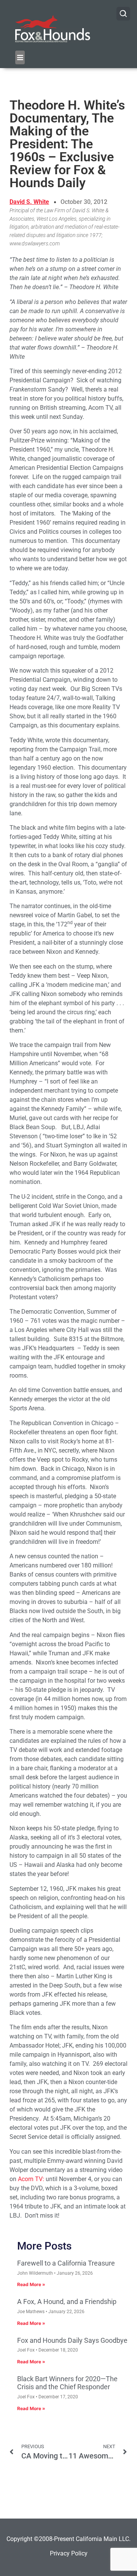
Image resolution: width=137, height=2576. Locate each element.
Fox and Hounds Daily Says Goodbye (72, 2340)
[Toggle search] (123, 14)
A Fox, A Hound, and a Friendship (67, 2302)
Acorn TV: (31, 2179)
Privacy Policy (69, 2553)
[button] (20, 57)
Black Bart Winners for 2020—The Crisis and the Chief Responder (67, 2383)
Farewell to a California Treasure (66, 2263)
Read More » (31, 2284)
